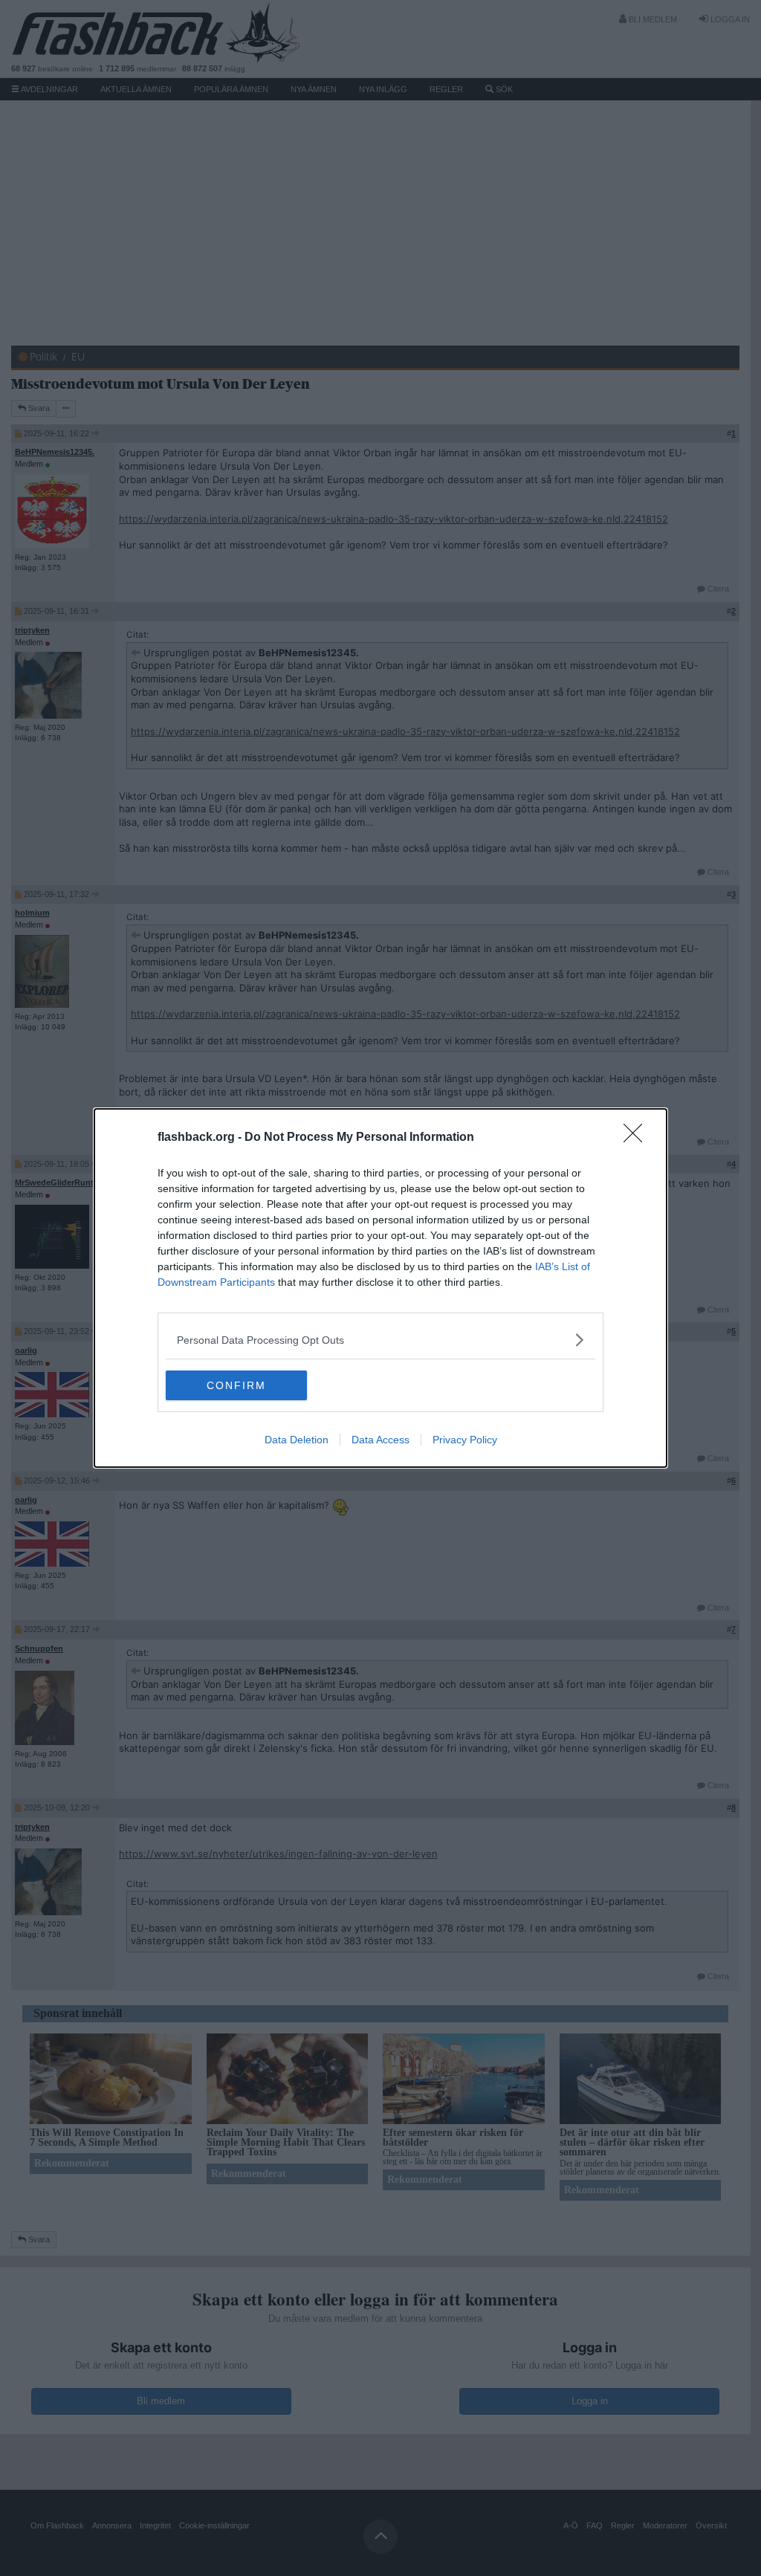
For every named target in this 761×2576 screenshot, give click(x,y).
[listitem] (380, 1340)
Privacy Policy (465, 1440)
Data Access (380, 1440)
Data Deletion (297, 1440)
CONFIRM (236, 1385)
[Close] (638, 1138)
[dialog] (380, 1288)
